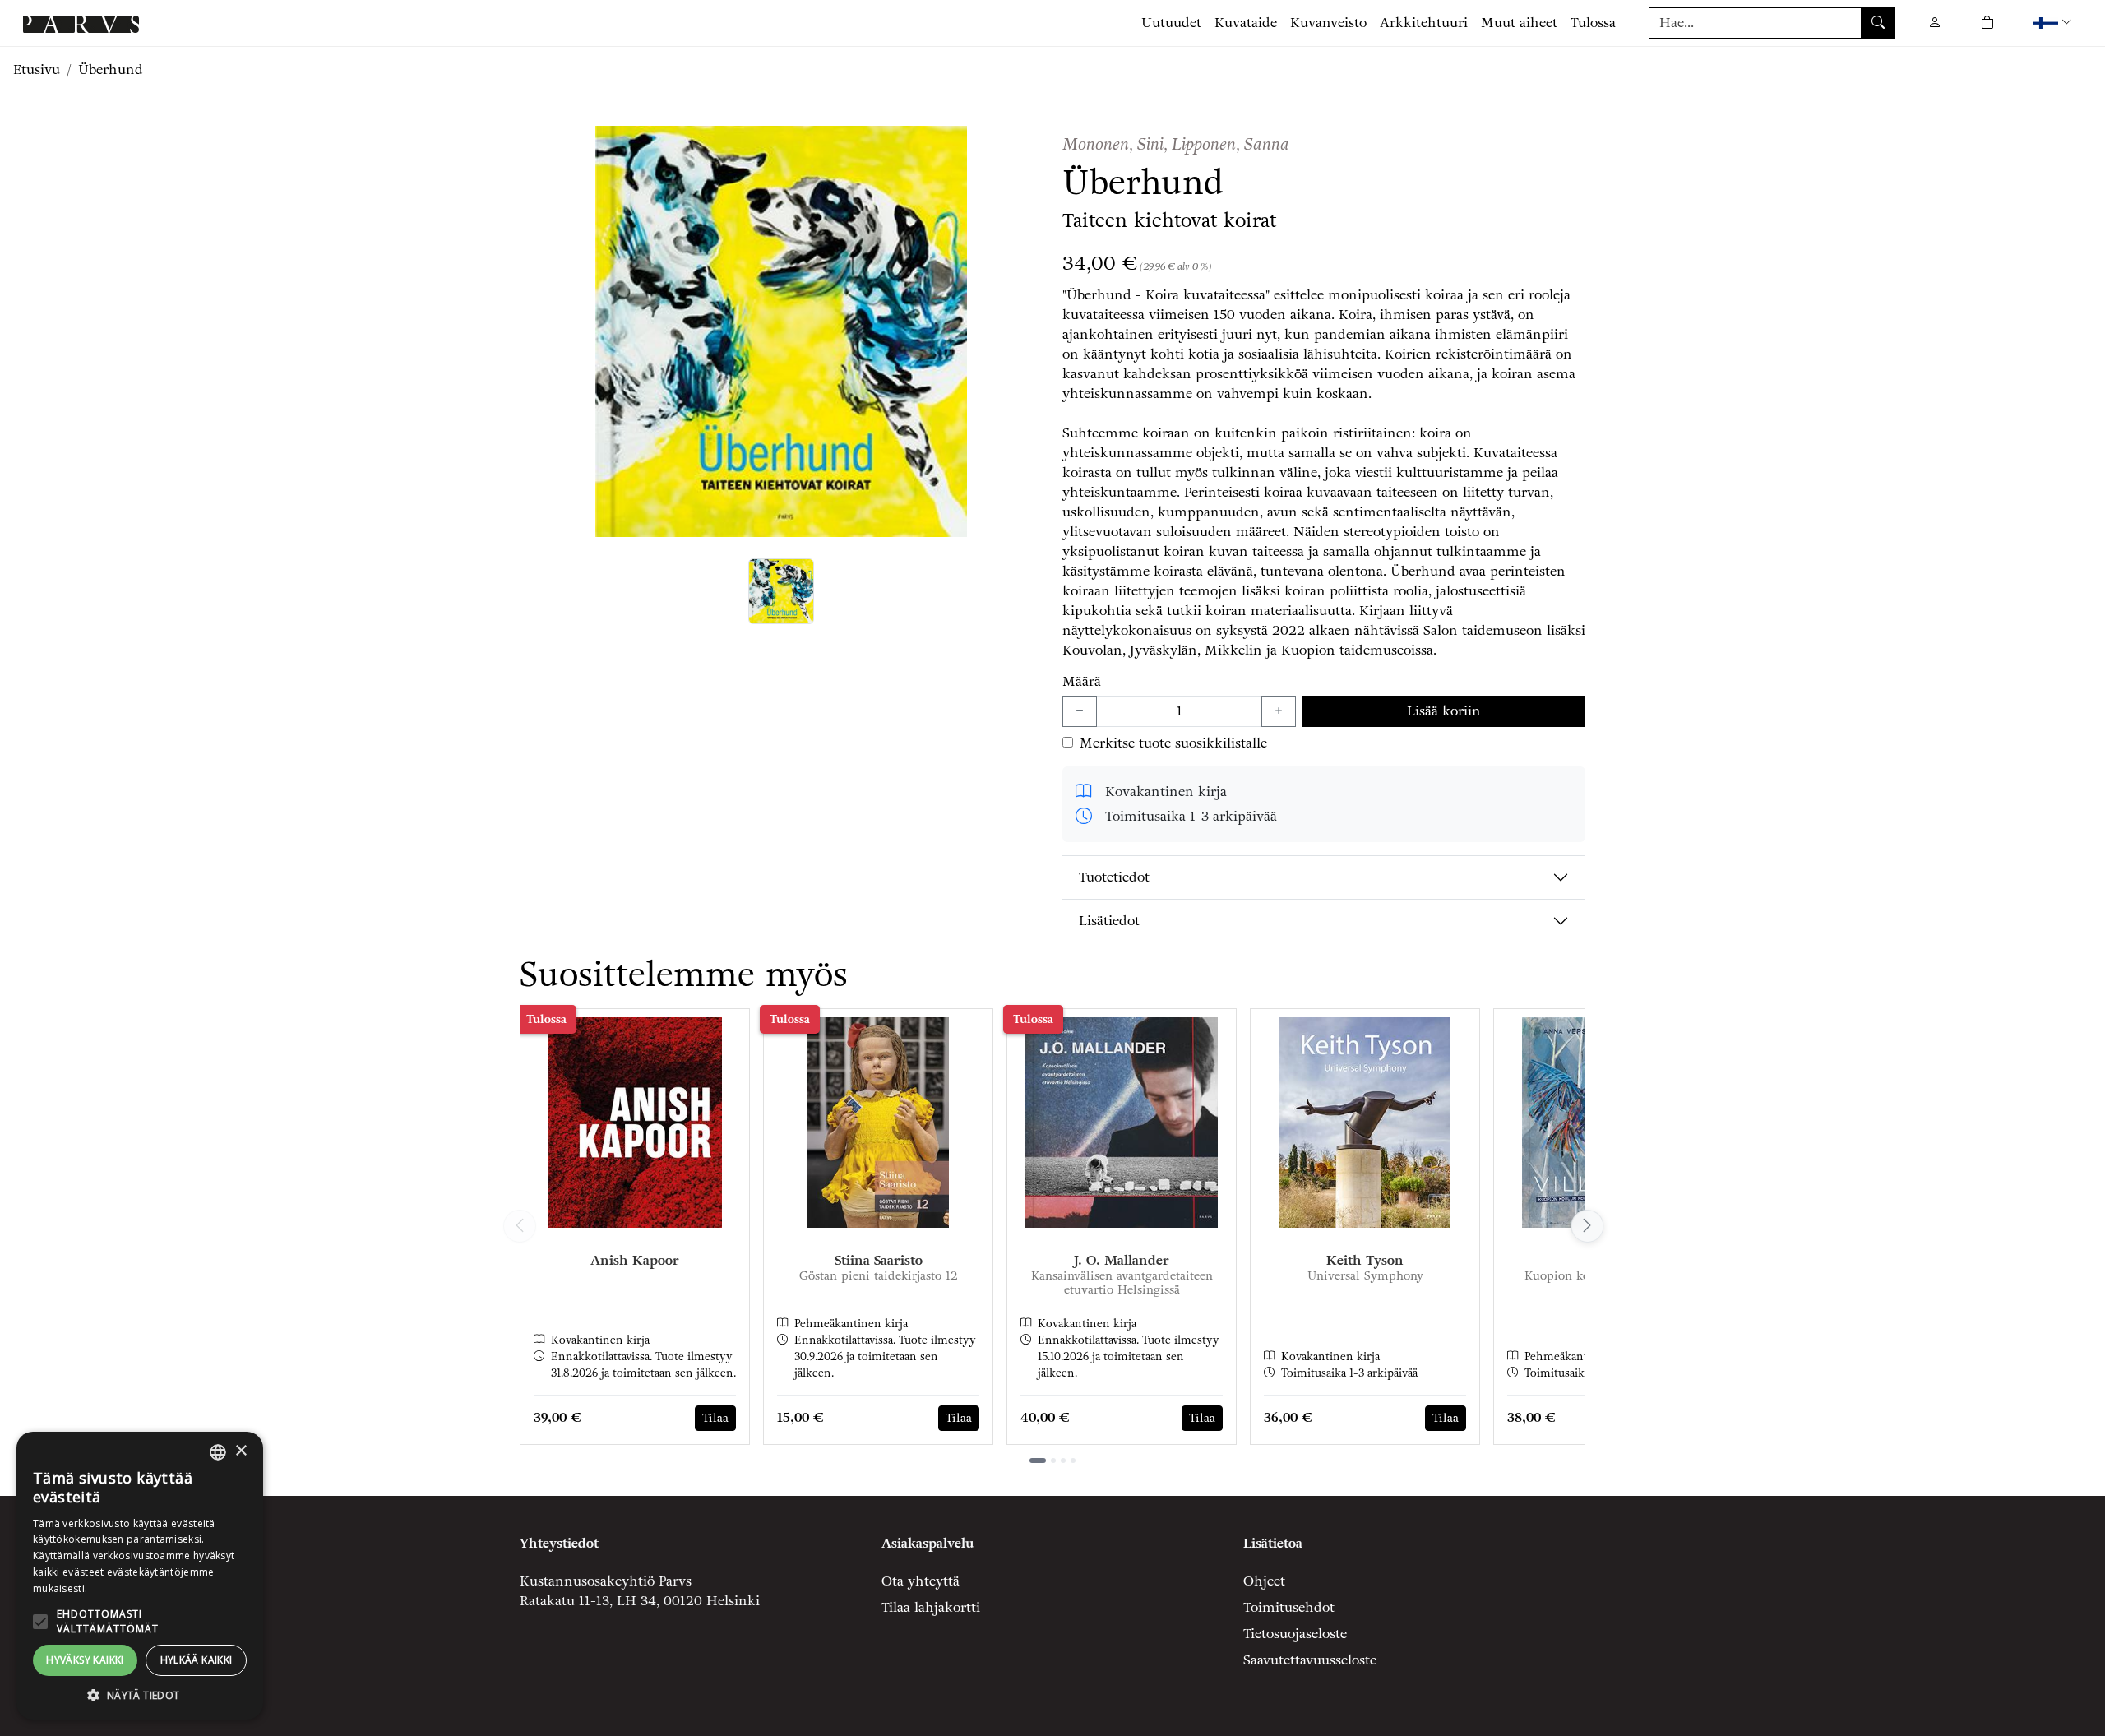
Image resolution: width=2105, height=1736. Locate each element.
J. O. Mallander (1122, 1260)
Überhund (111, 69)
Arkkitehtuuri (1424, 23)
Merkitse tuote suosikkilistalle (1173, 743)
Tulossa (1593, 23)
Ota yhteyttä (921, 1581)
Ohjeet (1264, 1581)
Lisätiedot (1109, 921)
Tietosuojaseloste (1295, 1634)
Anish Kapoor (635, 1260)
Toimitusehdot (1289, 1607)
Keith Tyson (1365, 1260)
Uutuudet (1171, 23)
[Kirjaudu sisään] (1935, 23)
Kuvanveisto (1328, 23)
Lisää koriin (1444, 711)
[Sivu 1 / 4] (1038, 1461)
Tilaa (715, 1418)
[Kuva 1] (781, 591)
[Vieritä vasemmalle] (520, 1226)
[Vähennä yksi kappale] (1080, 711)
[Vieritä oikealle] (1585, 1226)
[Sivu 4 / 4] (1073, 1461)
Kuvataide (1246, 23)
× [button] (241, 1451)
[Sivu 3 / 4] (1063, 1461)
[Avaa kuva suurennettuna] (781, 331)
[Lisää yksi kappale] (1279, 711)
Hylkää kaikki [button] (197, 1660)
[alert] (140, 1576)
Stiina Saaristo (879, 1260)
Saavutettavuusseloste (1310, 1660)
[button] (2054, 23)
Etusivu (37, 69)
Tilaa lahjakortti (931, 1607)
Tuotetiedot (1114, 877)
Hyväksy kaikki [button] (85, 1660)
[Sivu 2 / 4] (1053, 1461)
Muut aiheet (1519, 23)
